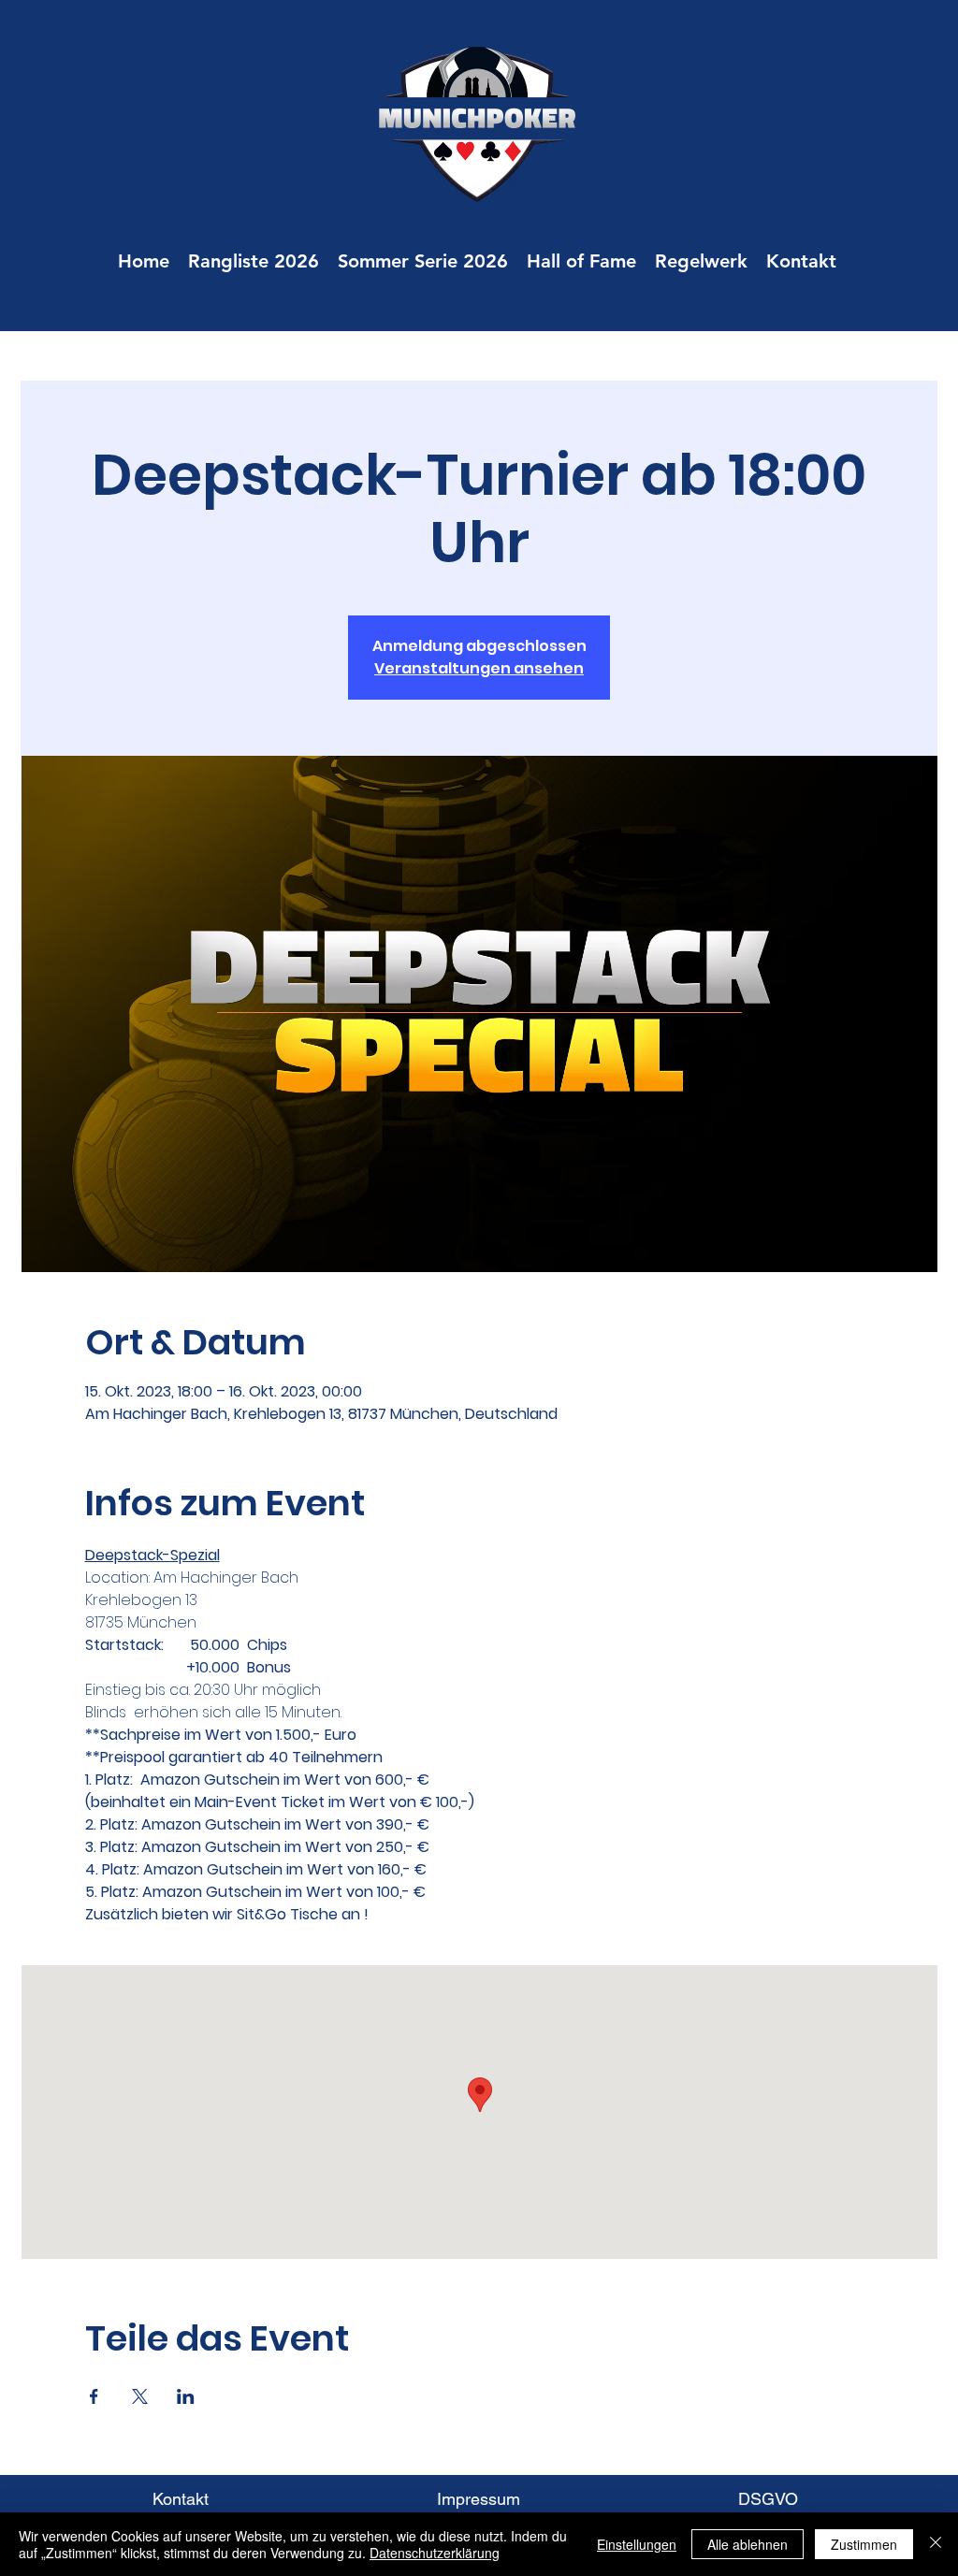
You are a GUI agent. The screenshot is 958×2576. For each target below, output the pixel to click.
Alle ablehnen (748, 2544)
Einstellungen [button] (637, 2544)
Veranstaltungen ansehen (479, 668)
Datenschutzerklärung (435, 2553)
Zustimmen (864, 2544)
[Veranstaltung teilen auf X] (140, 2396)
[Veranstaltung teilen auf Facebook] (94, 2396)
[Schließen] (936, 2544)
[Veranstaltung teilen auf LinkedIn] (186, 2396)
